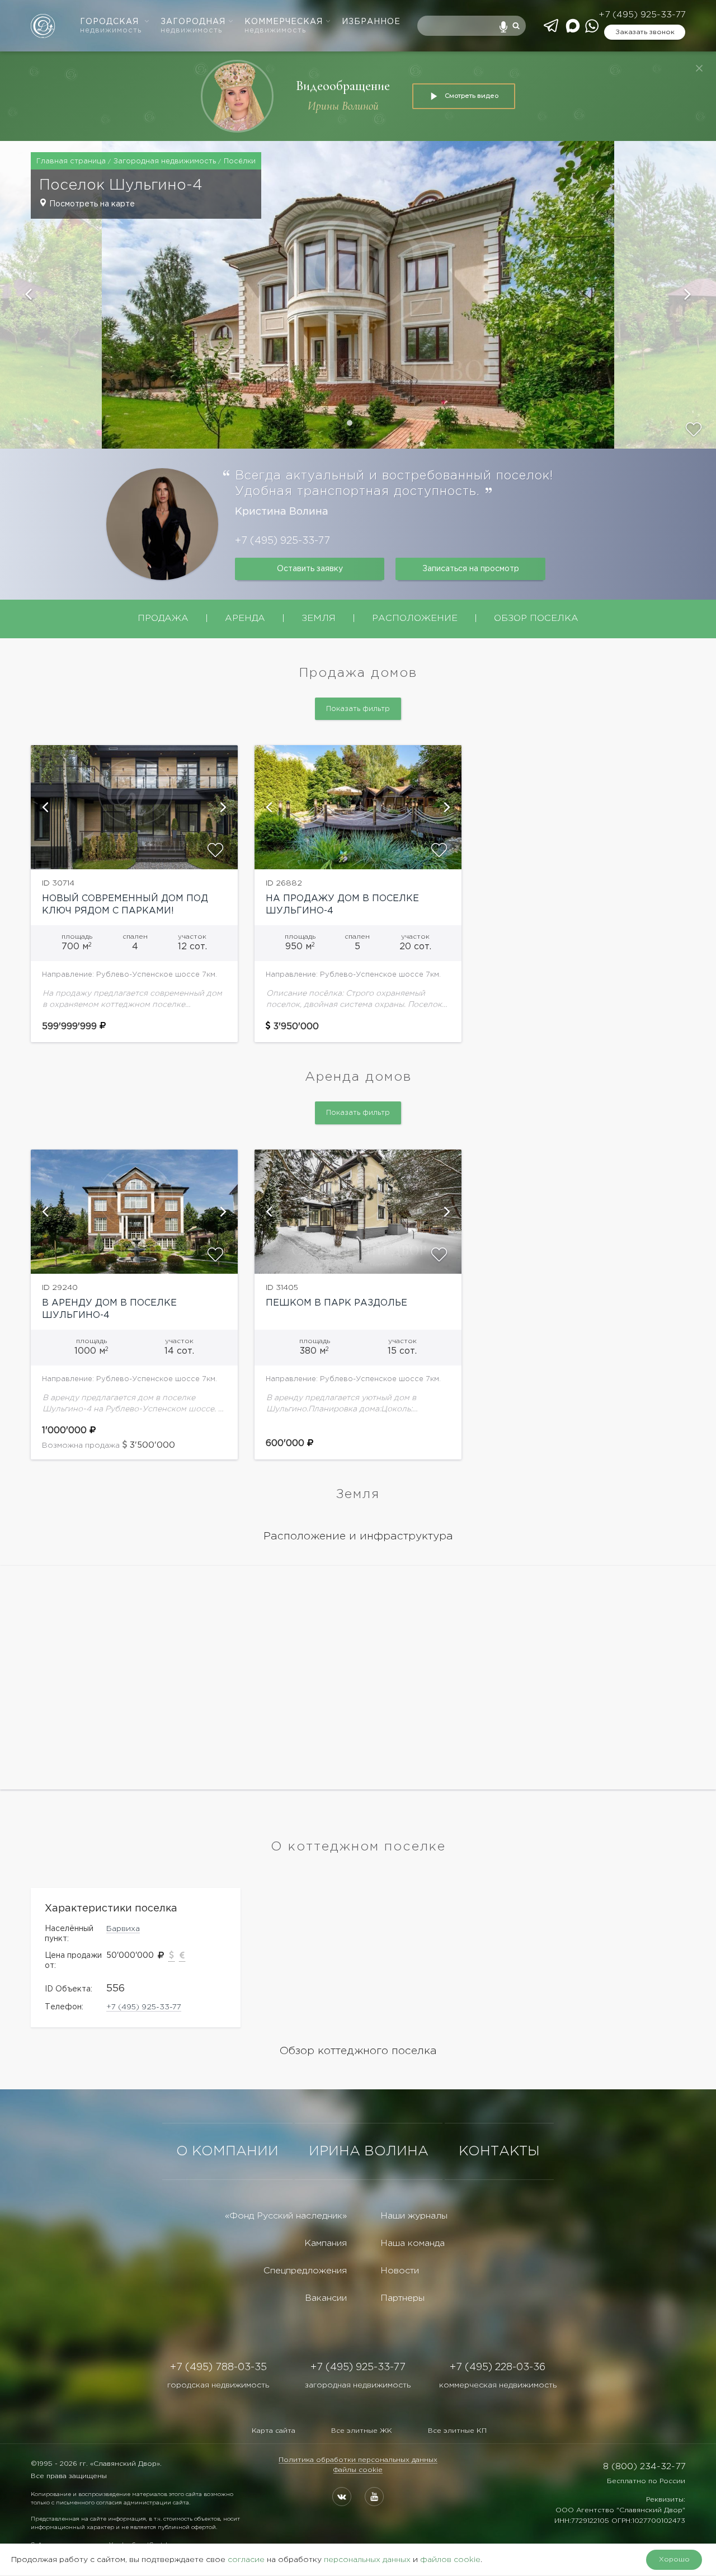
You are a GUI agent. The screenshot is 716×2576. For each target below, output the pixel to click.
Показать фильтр (358, 709)
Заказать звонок (645, 32)
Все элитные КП (457, 2431)
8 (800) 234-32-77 (644, 2467)
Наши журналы (414, 2216)
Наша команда (413, 2243)
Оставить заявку (310, 569)
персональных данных (367, 2560)
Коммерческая (284, 26)
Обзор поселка (536, 618)
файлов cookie (450, 2560)
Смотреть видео (472, 96)
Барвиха (123, 1929)
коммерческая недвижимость (498, 2385)
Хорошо (674, 2559)
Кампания (326, 2243)
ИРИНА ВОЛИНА (369, 2151)
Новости (400, 2271)
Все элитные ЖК (362, 2431)
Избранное (371, 22)
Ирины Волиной (343, 106)
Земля (319, 618)
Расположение (415, 618)
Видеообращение (343, 86)
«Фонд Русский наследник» (286, 2216)
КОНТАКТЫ (499, 2151)
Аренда (245, 618)
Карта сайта (274, 2431)
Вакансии (326, 2298)
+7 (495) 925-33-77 (642, 15)
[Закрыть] (699, 68)
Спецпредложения (305, 2271)
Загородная (193, 26)
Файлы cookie (358, 2470)
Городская (111, 26)
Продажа (163, 618)
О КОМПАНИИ (227, 2151)
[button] (51, 295)
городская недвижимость (218, 2385)
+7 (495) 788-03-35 (218, 2367)
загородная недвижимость (358, 2385)
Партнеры (402, 2298)
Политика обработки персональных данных (358, 2460)
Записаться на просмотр (471, 569)
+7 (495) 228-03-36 (498, 2367)
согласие (246, 2560)
